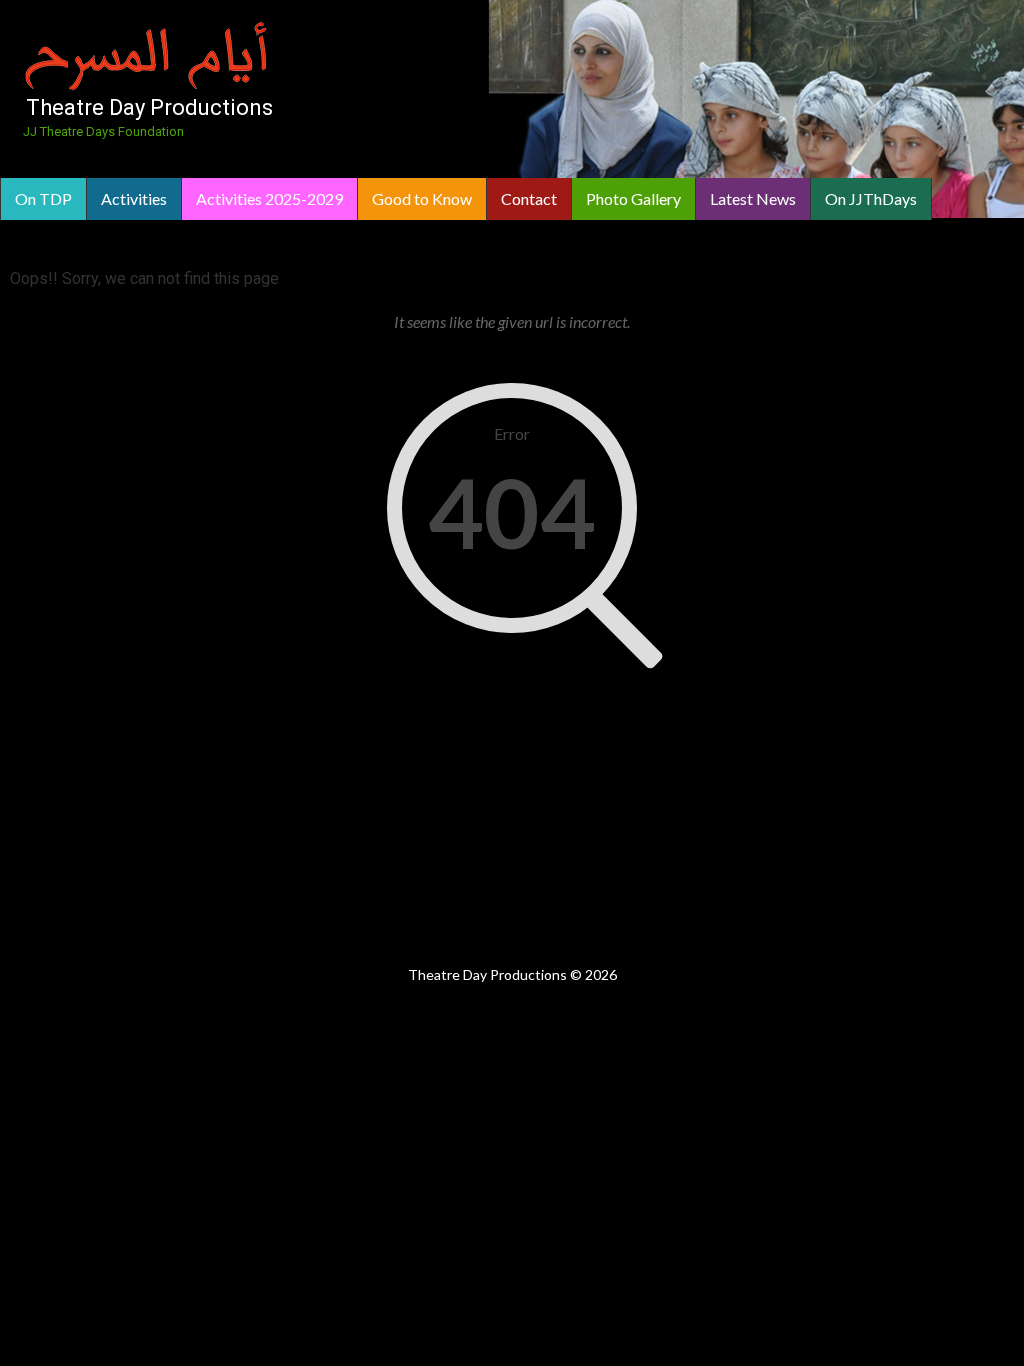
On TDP (43, 198)
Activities (134, 198)
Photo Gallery (633, 198)
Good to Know (422, 198)
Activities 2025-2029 (269, 198)
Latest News (753, 198)
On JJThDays (871, 198)
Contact (529, 198)
